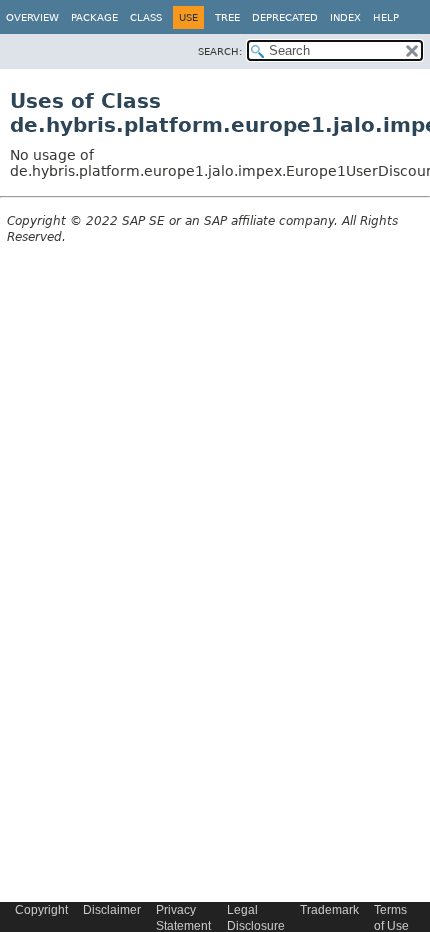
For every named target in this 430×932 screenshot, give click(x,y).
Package (94, 17)
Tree (227, 17)
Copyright (41, 910)
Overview (32, 17)
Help (386, 17)
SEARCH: (220, 51)
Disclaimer (112, 910)
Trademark (329, 910)
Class (146, 17)
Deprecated (285, 17)
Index (345, 17)
